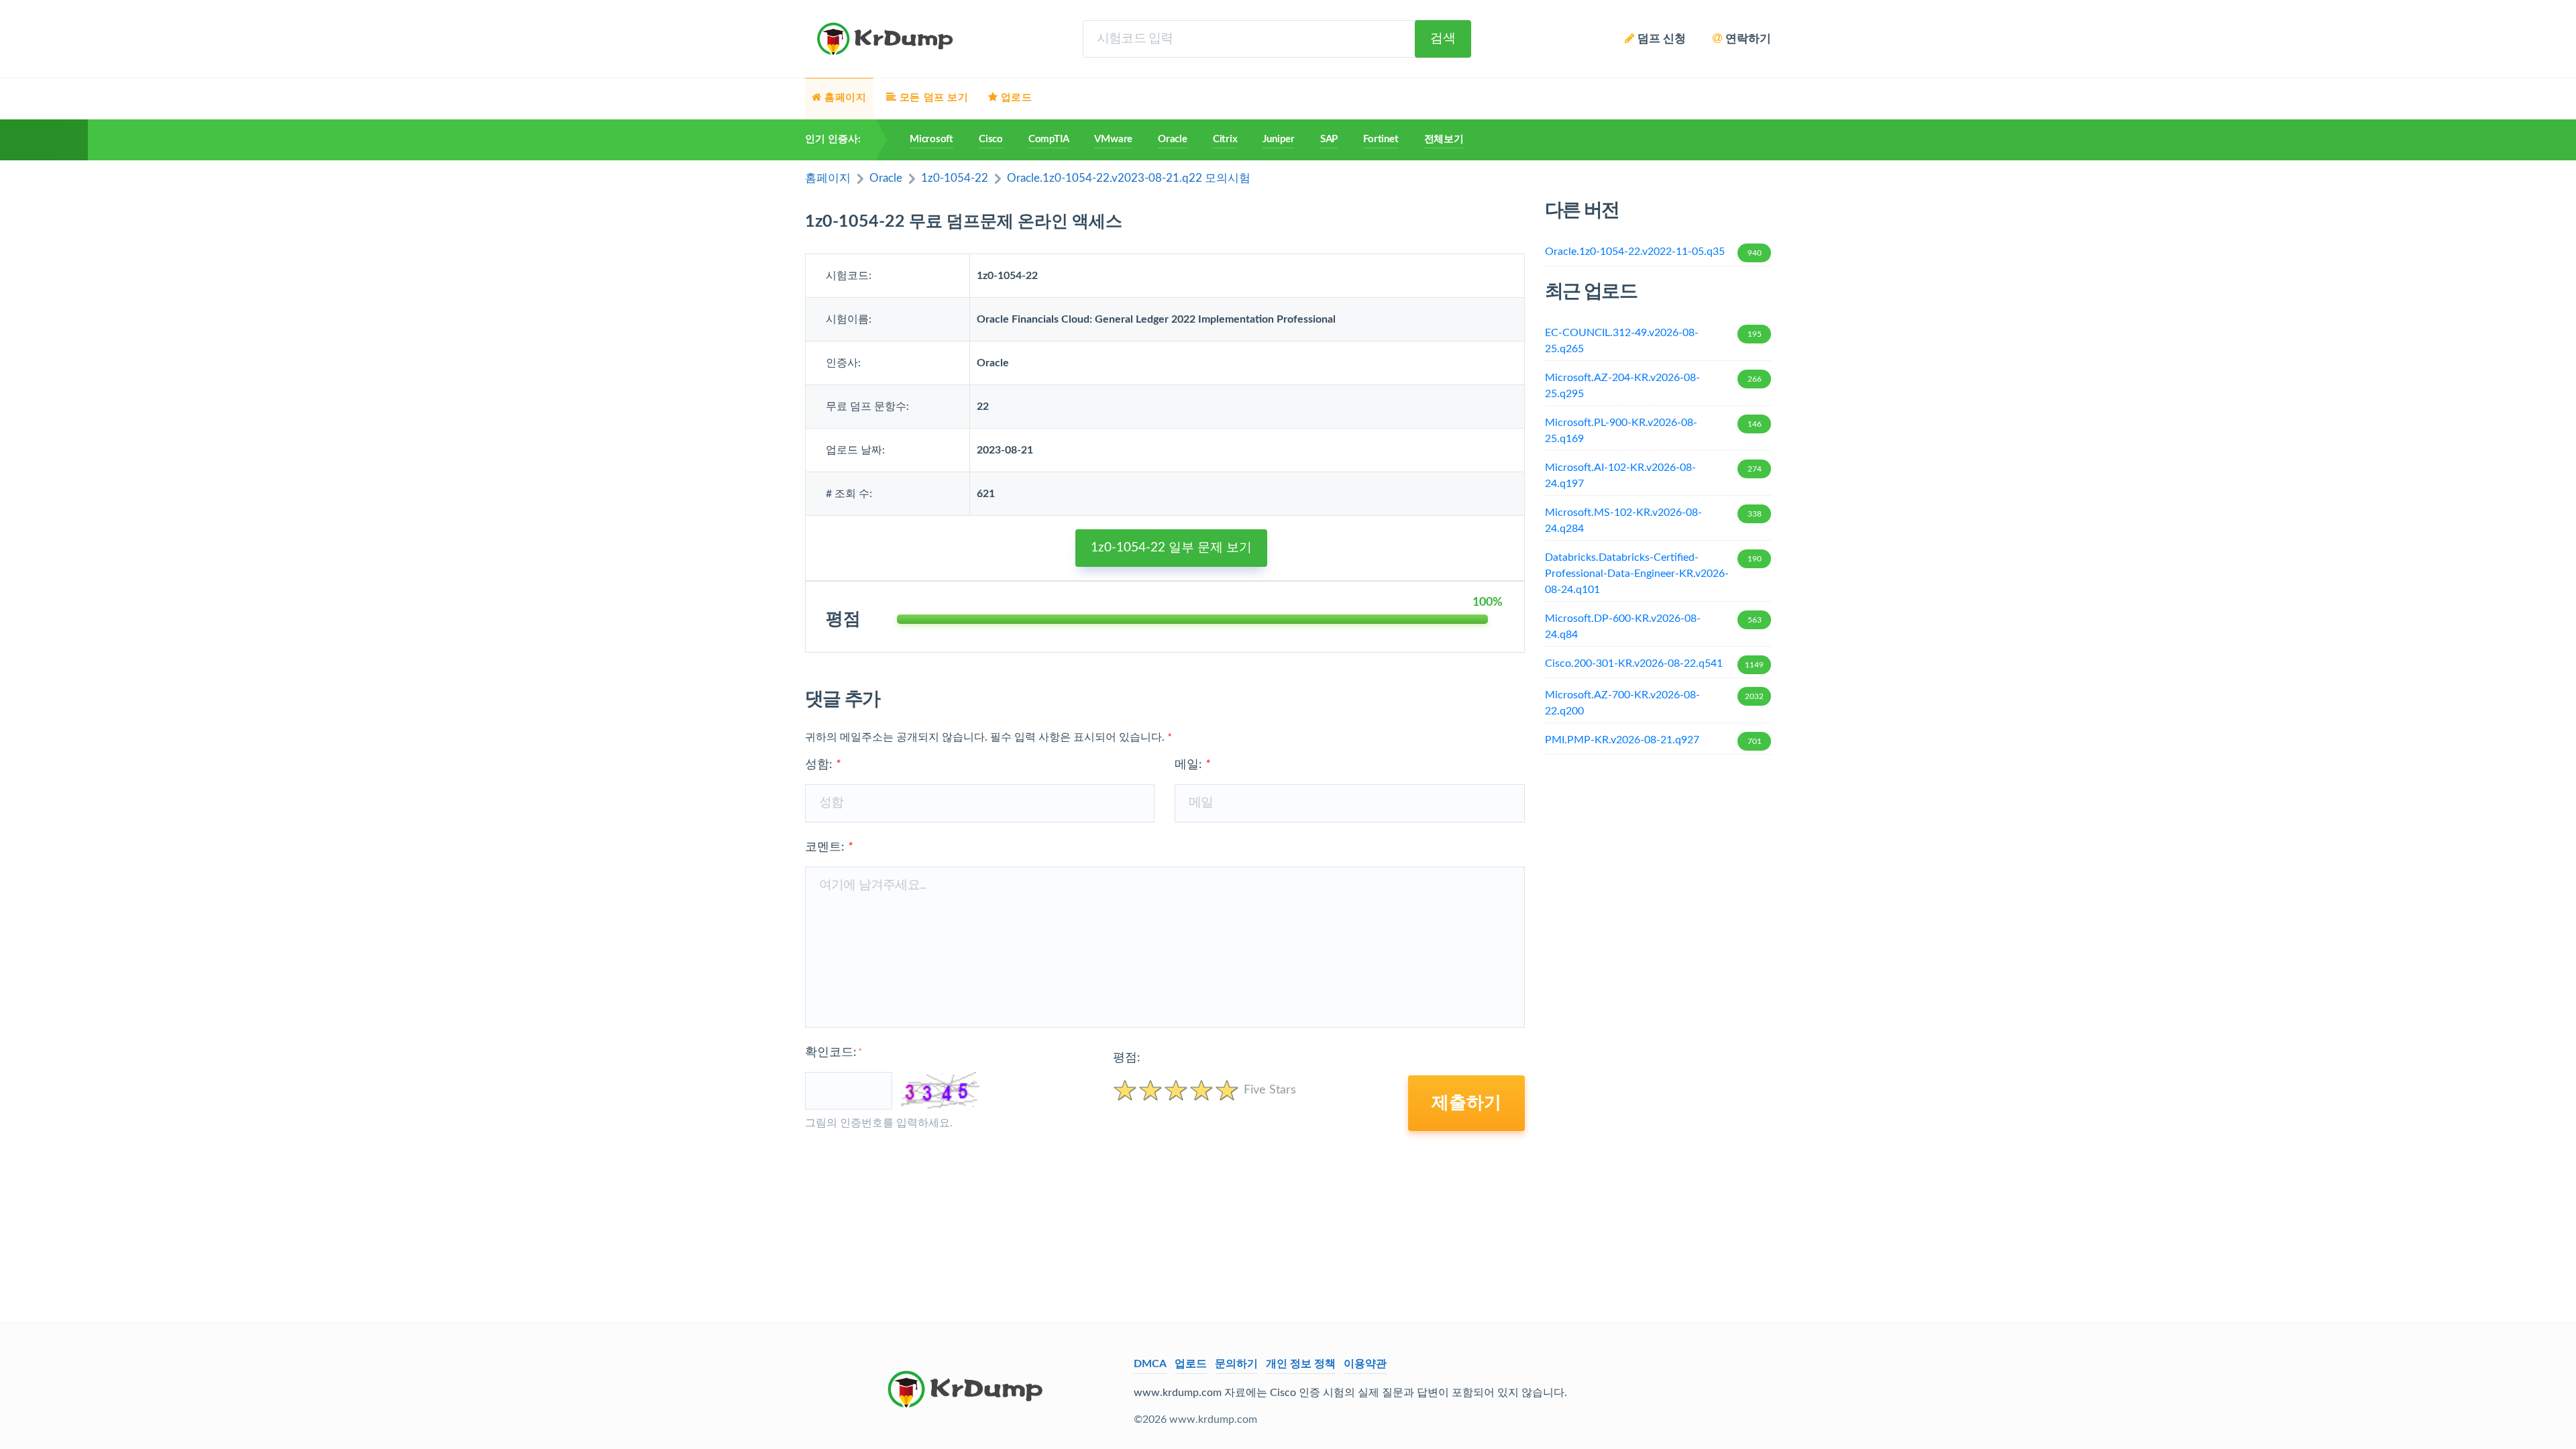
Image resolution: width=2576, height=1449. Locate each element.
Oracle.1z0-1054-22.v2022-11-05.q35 (1653, 252)
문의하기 (1236, 1364)
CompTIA (1049, 139)
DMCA (1150, 1364)
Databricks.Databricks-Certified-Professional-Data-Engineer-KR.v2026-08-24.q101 (1653, 574)
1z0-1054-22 (955, 178)
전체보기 (1444, 139)
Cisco (991, 139)
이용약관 (1365, 1364)
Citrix (1225, 139)
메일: (1192, 765)
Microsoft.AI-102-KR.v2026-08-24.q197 (1653, 476)
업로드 (1191, 1364)
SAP (1329, 139)
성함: (823, 765)
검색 (1443, 39)
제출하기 (1466, 1103)
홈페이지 (828, 178)
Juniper (1278, 139)
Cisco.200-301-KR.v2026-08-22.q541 (1655, 663)
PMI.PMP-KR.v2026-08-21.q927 (1653, 740)
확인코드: (833, 1053)
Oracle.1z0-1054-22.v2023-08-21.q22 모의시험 (1129, 178)
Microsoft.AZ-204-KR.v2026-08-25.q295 (1653, 386)
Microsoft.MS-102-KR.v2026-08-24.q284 (1653, 521)
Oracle (1173, 139)
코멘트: (829, 847)
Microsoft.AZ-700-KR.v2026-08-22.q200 (1655, 703)
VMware (1113, 139)
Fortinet (1381, 139)
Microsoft (931, 139)
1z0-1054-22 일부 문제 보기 (1171, 548)
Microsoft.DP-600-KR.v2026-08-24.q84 (1653, 627)
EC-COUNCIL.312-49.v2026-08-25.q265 (1653, 341)
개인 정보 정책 (1301, 1364)
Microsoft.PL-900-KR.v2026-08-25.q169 (1653, 431)
